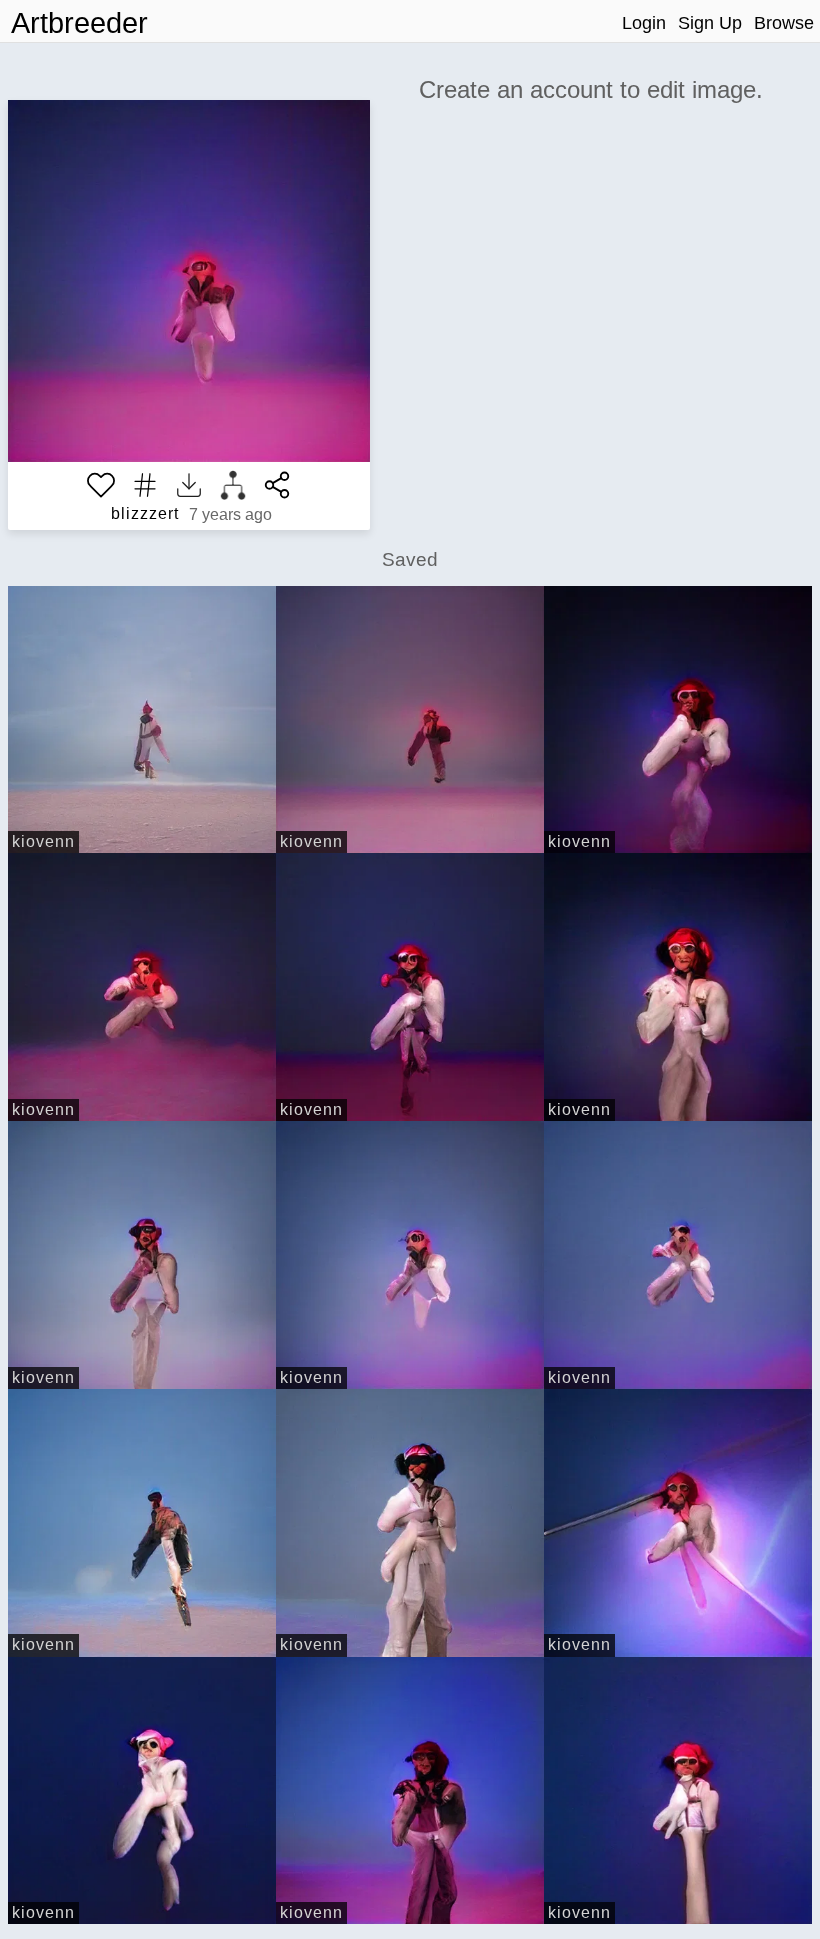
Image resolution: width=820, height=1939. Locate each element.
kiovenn (43, 841)
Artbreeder (79, 23)
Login (644, 23)
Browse (784, 23)
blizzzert (145, 513)
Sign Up (710, 23)
